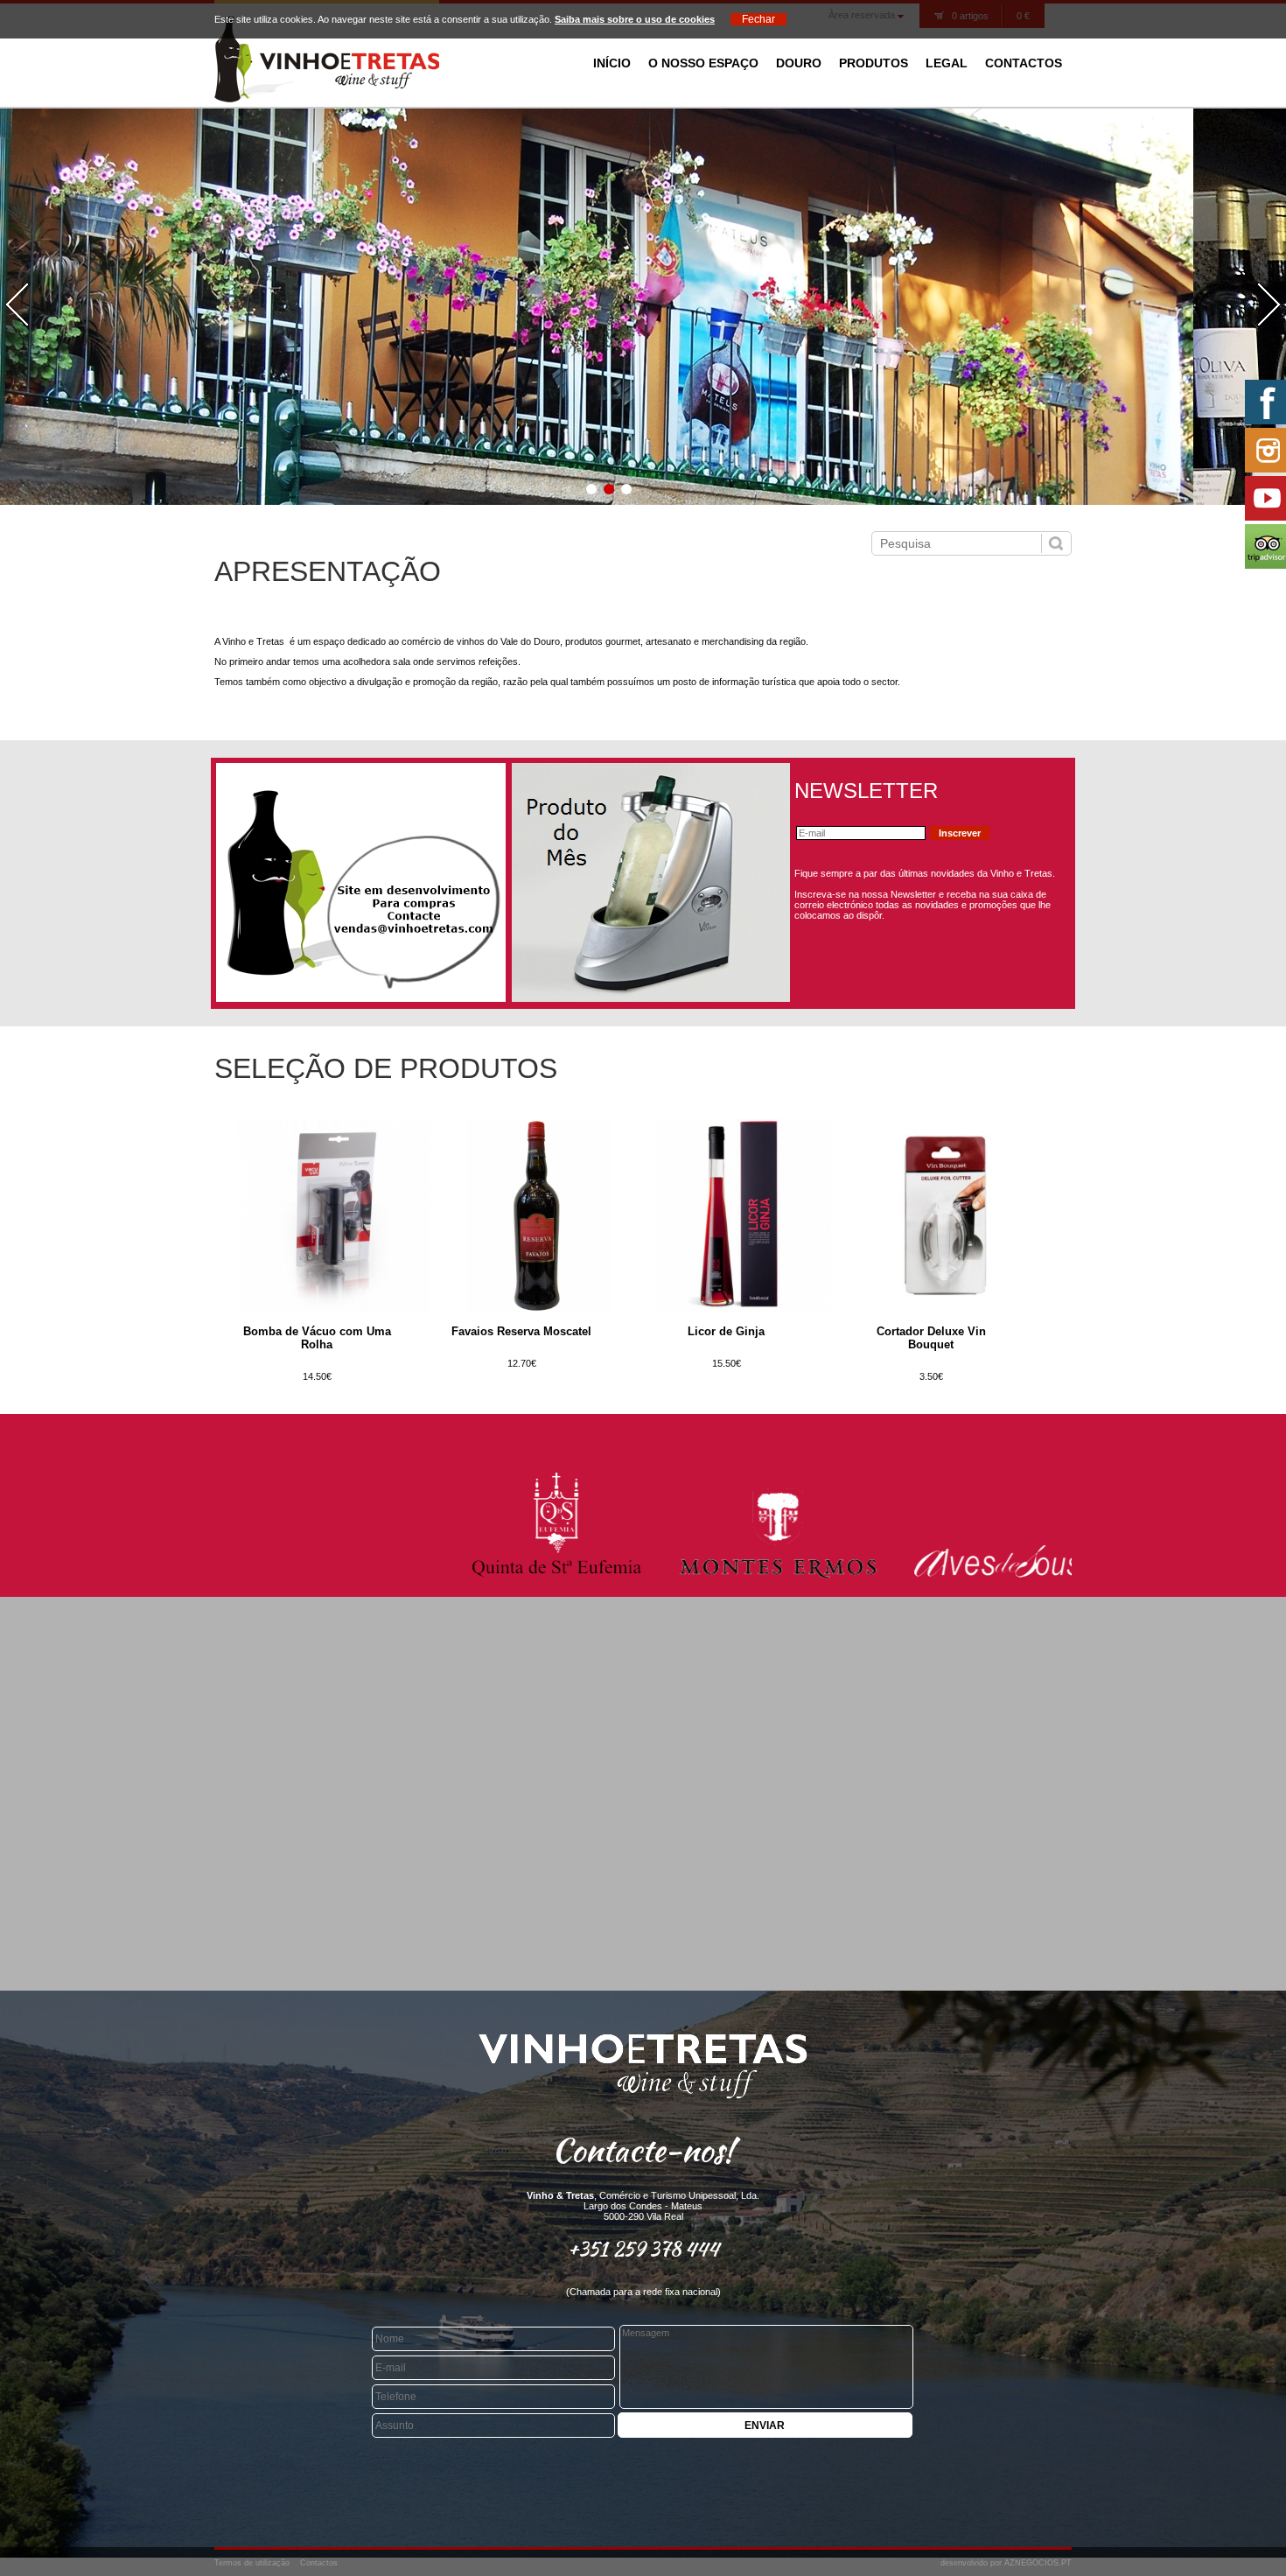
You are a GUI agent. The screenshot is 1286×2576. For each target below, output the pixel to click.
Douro (799, 63)
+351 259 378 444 (643, 2249)
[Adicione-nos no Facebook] (1264, 402)
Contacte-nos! (643, 2150)
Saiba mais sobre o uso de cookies (635, 19)
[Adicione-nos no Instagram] (1264, 450)
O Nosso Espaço (703, 63)
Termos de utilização (252, 2563)
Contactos (1024, 63)
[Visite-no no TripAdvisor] (1264, 546)
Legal (947, 63)
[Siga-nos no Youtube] (1264, 498)
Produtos (874, 63)
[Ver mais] (334, 1308)
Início (612, 63)
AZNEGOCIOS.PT (1038, 2563)
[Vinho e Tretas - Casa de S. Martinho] (327, 99)
